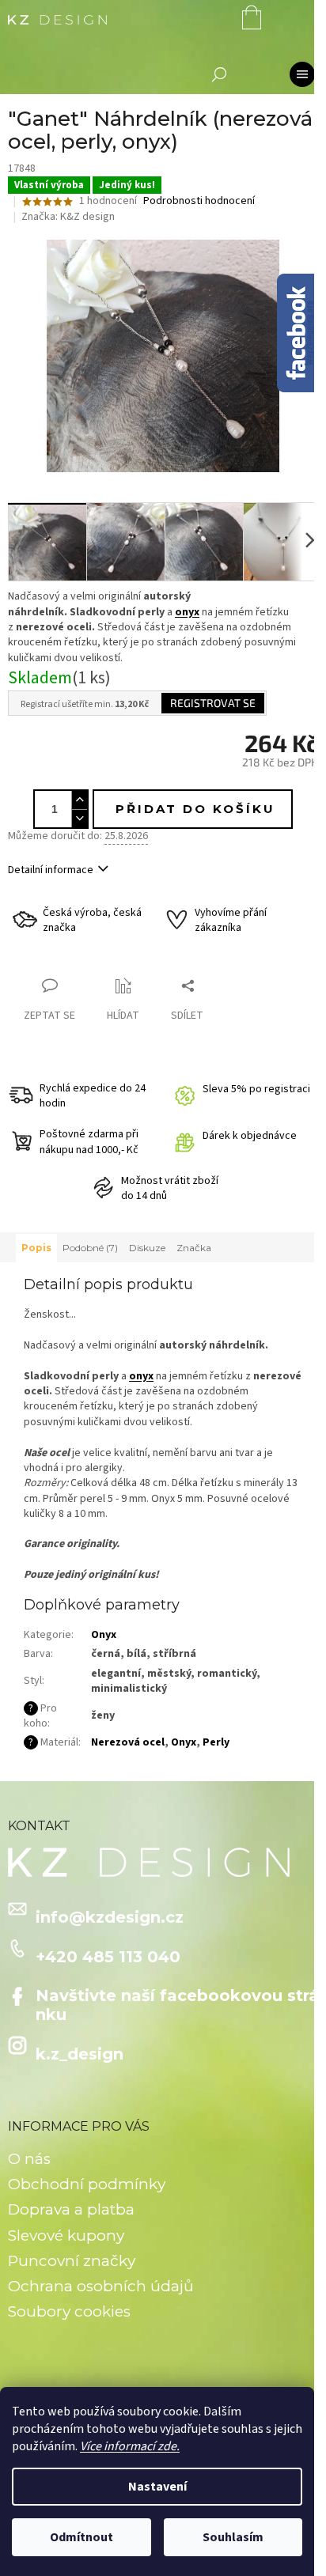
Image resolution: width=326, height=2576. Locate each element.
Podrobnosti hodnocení (199, 201)
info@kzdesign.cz (110, 1917)
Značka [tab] (194, 1248)
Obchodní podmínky (87, 2184)
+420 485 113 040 (108, 1957)
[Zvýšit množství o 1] (79, 800)
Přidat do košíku (195, 809)
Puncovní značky (72, 2261)
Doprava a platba (71, 2209)
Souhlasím (233, 2537)
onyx (187, 612)
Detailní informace (51, 870)
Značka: (68, 217)
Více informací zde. (130, 2446)
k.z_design (80, 2054)
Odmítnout (81, 2537)
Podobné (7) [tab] (90, 1248)
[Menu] (302, 74)
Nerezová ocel (128, 1742)
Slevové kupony (66, 2236)
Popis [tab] (36, 1248)
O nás (29, 2159)
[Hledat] (219, 74)
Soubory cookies (69, 2311)
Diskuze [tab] (147, 1248)
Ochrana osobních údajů (101, 2286)
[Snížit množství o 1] (79, 818)
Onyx (104, 1635)
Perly (216, 1742)
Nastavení (157, 2487)
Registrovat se (213, 703)
